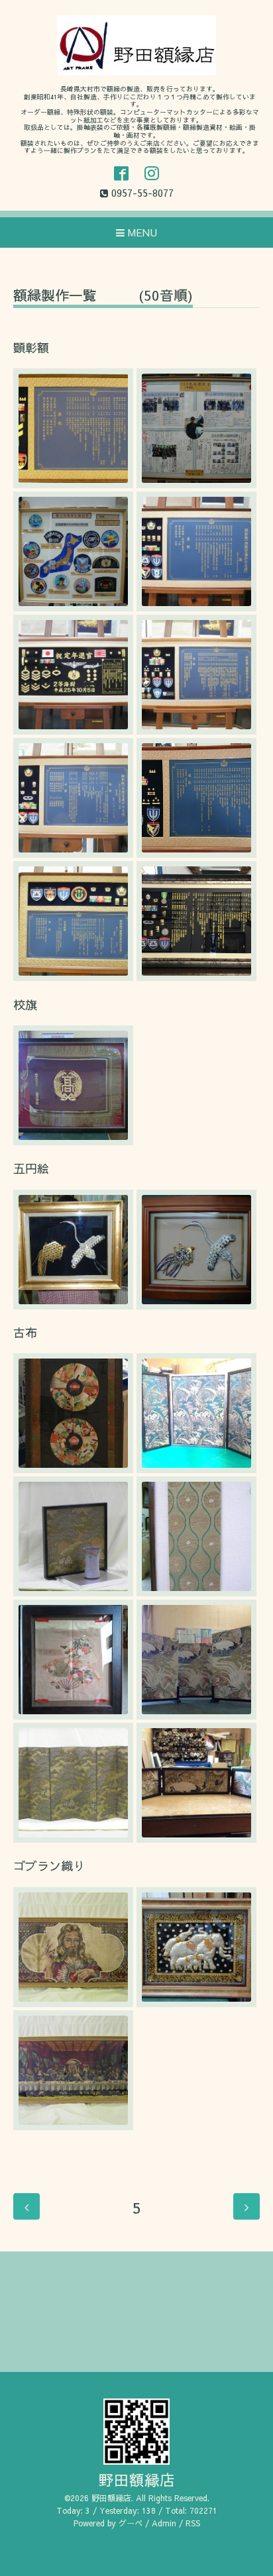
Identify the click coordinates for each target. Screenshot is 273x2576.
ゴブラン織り (49, 1866)
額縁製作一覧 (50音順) (103, 296)
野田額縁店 (137, 2480)
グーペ (131, 2523)
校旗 (25, 1005)
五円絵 (31, 1168)
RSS (193, 2523)
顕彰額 (31, 347)
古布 (25, 1332)
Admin (164, 2523)
